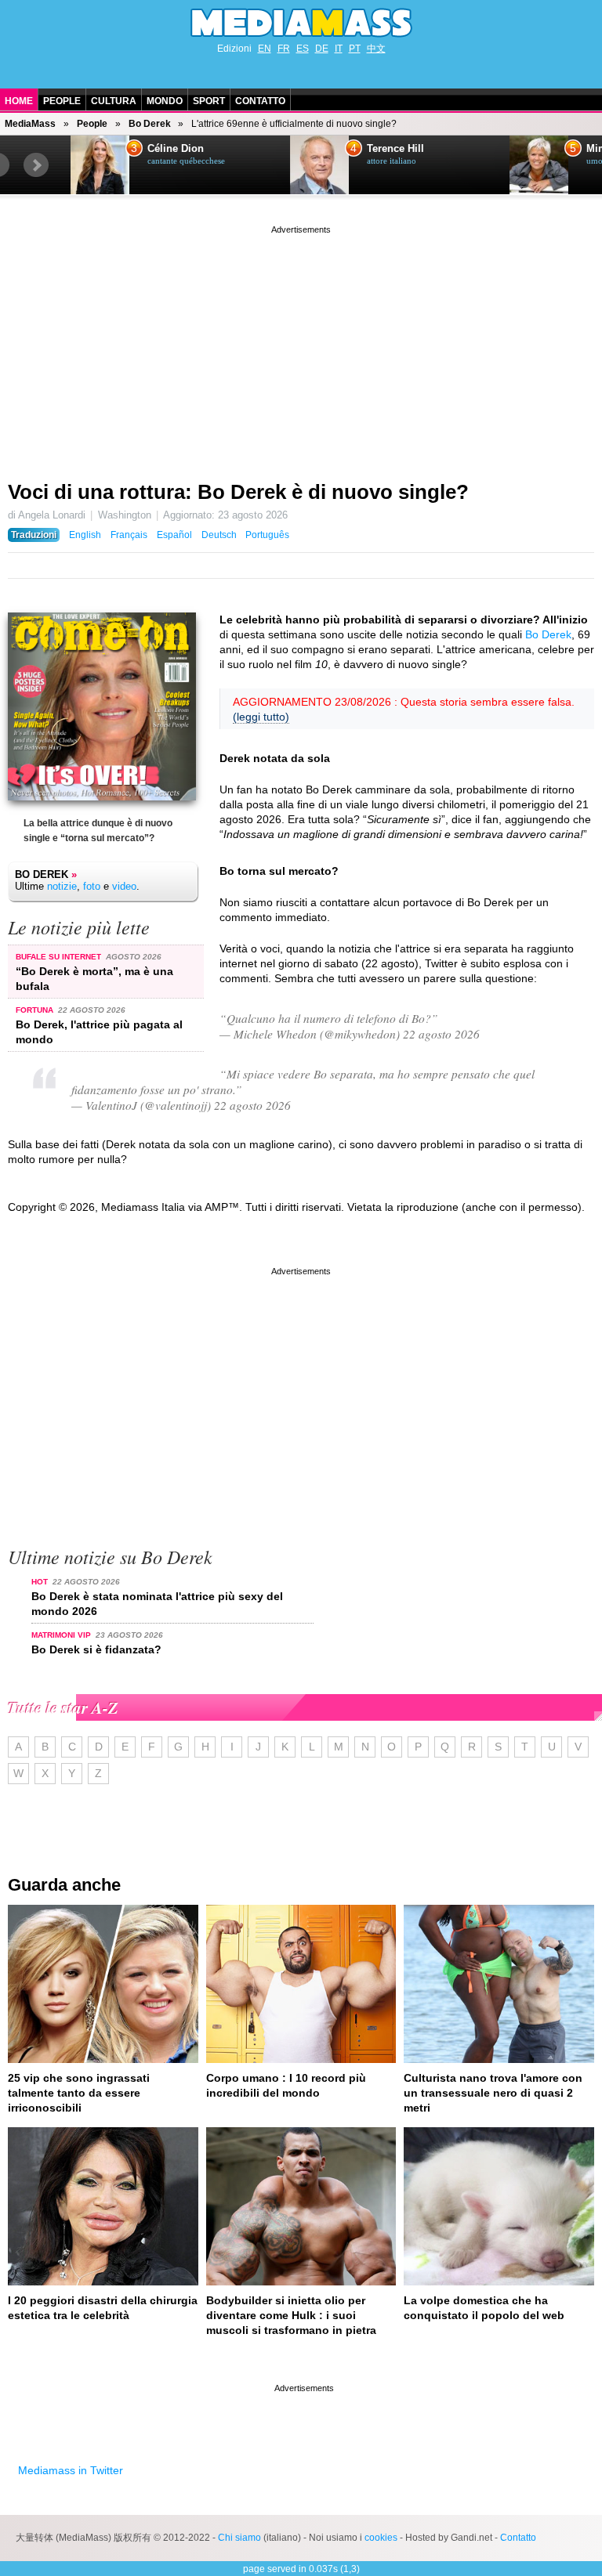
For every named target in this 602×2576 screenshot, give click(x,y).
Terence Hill (395, 149)
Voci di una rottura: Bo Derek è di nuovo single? (238, 492)
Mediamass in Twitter (71, 2470)
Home (19, 101)
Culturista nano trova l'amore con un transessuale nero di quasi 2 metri (493, 2093)
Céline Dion (176, 149)
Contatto (260, 101)
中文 (376, 49)
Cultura (114, 101)
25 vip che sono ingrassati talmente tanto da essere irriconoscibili (79, 2093)
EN (265, 49)
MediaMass (30, 124)
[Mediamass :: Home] (301, 23)
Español (174, 535)
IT (339, 49)
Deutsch (219, 535)
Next (36, 165)
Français (129, 535)
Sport (209, 101)
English (85, 535)
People (62, 101)
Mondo (165, 101)
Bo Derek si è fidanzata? (96, 1649)
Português (267, 535)
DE (322, 49)
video (124, 886)
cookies (381, 2538)
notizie (62, 886)
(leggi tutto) (261, 717)
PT (355, 49)
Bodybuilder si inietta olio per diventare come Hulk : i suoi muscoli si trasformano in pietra (291, 2315)
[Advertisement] (301, 347)
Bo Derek (150, 124)
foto (92, 886)
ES (303, 49)
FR (284, 49)
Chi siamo (239, 2538)
